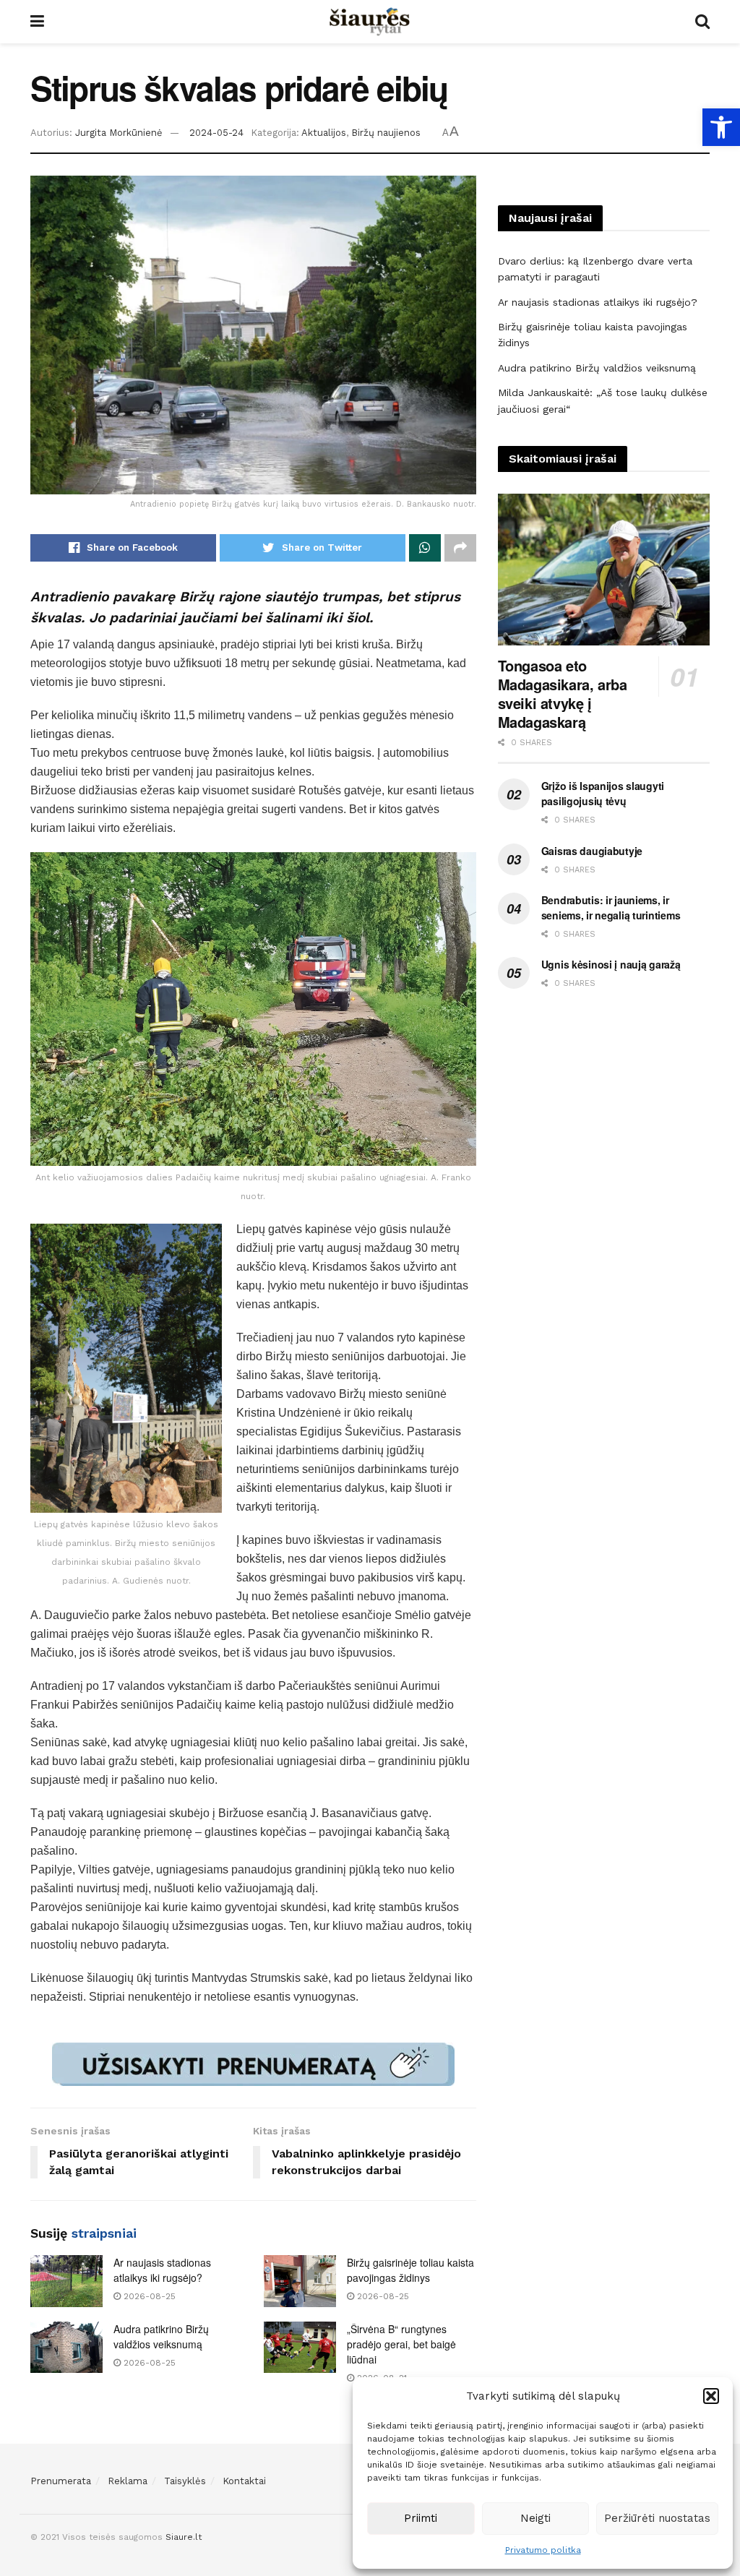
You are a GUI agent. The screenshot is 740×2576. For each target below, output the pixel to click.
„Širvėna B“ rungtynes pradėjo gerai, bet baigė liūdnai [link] (401, 2344)
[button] (711, 2396)
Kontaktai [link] (244, 2481)
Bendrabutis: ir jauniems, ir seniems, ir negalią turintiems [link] (611, 907)
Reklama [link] (128, 2481)
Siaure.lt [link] (184, 2537)
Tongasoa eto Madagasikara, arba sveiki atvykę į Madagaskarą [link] (563, 694)
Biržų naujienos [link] (386, 133)
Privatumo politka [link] (543, 2550)
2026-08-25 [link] (148, 2296)
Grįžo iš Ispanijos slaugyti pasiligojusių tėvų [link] (603, 793)
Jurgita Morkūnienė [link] (119, 133)
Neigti (535, 2518)
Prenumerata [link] (61, 2481)
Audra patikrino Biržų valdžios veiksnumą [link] (161, 2336)
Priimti (421, 2518)
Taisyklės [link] (185, 2481)
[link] (721, 127)
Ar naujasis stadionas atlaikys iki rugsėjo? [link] (162, 2270)
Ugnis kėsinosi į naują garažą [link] (611, 964)
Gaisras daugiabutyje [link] (592, 851)
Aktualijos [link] (324, 133)
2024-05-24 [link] (216, 133)
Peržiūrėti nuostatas (657, 2518)
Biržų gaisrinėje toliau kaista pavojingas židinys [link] (410, 2270)
